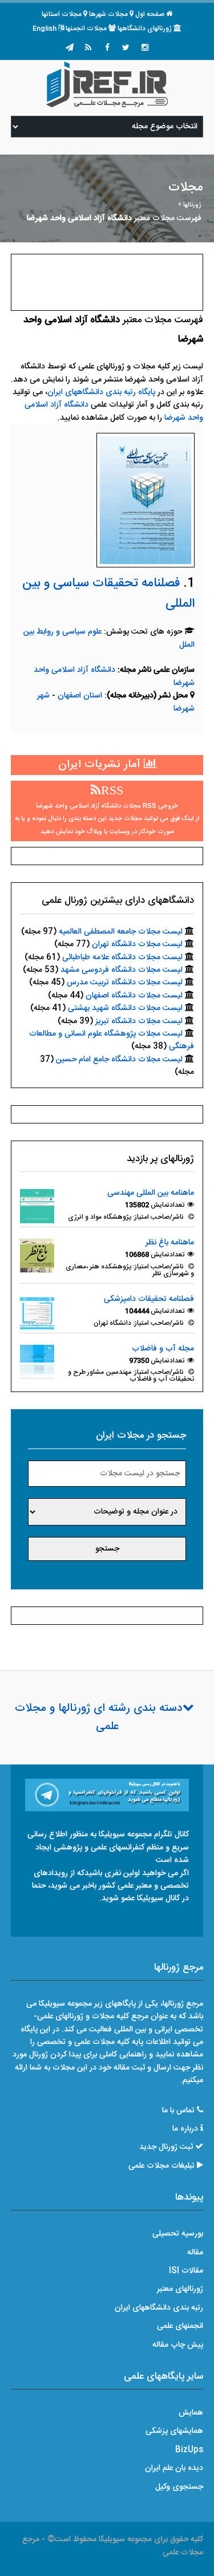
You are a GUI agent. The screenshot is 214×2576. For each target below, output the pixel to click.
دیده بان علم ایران (174, 2468)
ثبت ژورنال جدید (166, 2147)
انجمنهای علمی (180, 2326)
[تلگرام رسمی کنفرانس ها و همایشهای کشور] (70, 48)
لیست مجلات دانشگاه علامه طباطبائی (122, 958)
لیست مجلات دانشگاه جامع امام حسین (119, 1060)
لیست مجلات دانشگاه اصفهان (134, 996)
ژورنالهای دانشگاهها (145, 29)
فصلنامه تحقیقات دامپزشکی (149, 1299)
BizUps (189, 2450)
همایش (191, 2413)
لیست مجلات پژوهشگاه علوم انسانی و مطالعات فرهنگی (112, 1040)
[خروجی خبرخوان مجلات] (88, 48)
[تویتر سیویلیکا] (126, 48)
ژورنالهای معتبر (180, 2289)
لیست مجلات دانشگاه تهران (137, 944)
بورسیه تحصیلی (178, 2234)
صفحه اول (150, 14)
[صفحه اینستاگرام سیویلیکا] (145, 48)
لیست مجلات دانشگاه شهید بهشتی (125, 1008)
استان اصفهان (81, 696)
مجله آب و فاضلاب (163, 1349)
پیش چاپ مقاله (178, 2345)
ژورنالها (192, 205)
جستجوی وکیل (179, 2487)
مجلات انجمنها (86, 29)
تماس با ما (178, 2111)
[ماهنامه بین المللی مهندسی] (37, 1207)
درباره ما (185, 2129)
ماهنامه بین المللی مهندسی (151, 1193)
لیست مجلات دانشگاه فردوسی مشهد (122, 970)
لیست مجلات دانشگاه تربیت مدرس (125, 983)
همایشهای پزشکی (174, 2431)
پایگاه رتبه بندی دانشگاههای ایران (101, 392)
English (45, 29)
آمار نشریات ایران (101, 765)
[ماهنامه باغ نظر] (37, 1256)
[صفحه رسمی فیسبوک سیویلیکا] (107, 48)
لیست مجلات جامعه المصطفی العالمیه (121, 932)
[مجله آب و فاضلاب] (37, 1362)
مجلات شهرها (108, 14)
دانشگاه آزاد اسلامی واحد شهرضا (114, 676)
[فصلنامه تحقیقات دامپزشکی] (37, 1312)
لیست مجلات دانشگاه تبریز (139, 1021)
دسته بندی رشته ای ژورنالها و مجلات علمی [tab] (99, 1718)
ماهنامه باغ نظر (170, 1243)
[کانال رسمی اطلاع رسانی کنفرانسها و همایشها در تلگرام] (107, 1795)
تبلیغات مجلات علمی (161, 2166)
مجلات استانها (62, 14)
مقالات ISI (186, 2271)
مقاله (195, 2253)
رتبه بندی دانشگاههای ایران (159, 2308)
